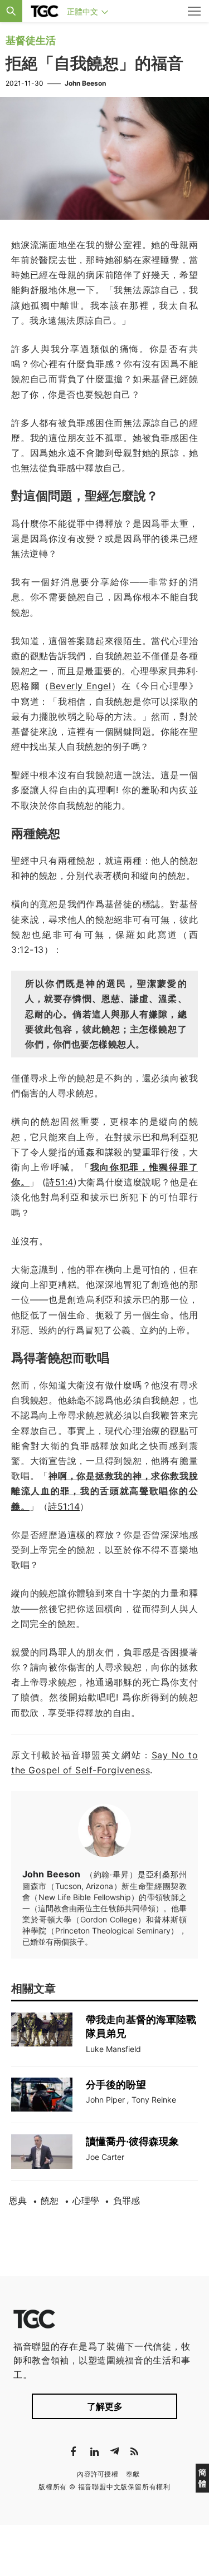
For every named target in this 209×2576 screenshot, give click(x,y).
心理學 (86, 2201)
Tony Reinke (154, 2100)
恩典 (18, 2201)
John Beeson (85, 83)
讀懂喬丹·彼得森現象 (132, 2141)
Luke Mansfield (113, 2049)
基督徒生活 (31, 40)
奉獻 (133, 2474)
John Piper (105, 2100)
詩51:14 (64, 1506)
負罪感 (127, 2201)
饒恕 (50, 2201)
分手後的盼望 (116, 2085)
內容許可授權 (98, 2474)
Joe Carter (105, 2157)
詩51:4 (60, 1182)
